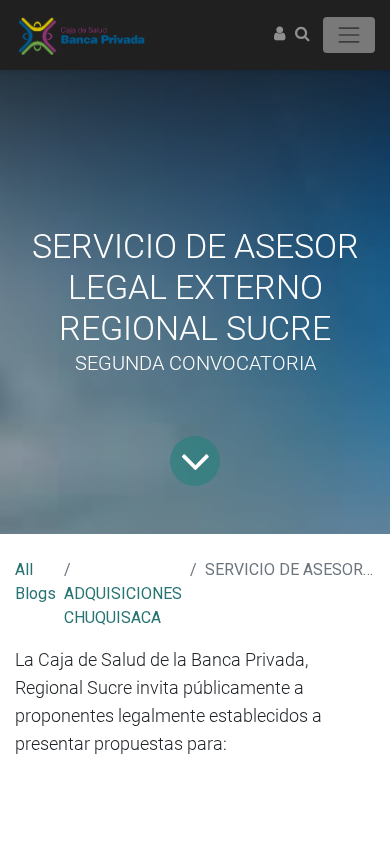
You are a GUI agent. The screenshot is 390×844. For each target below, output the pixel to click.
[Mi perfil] (279, 34)
